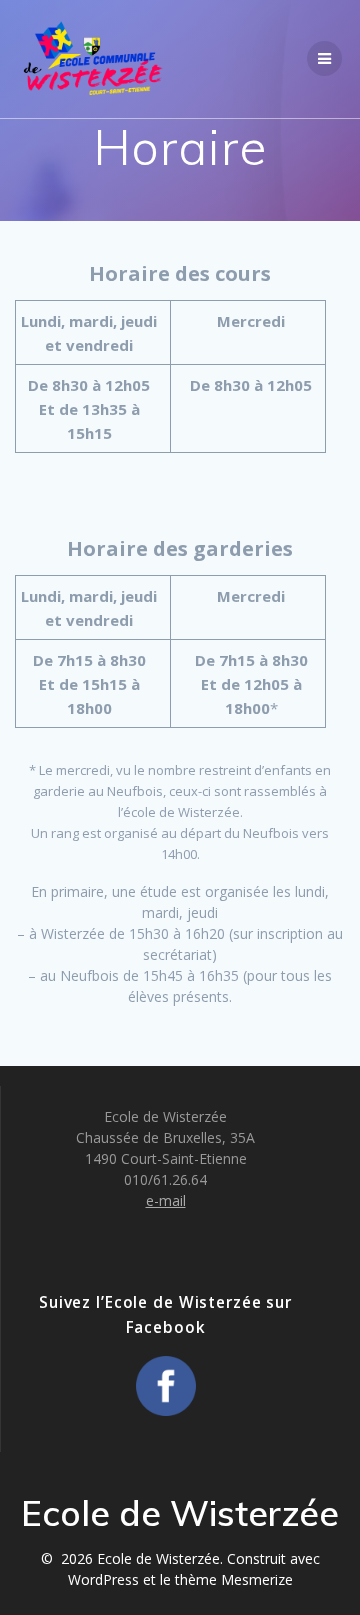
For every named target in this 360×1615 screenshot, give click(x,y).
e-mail (166, 1200)
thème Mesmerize (234, 1579)
